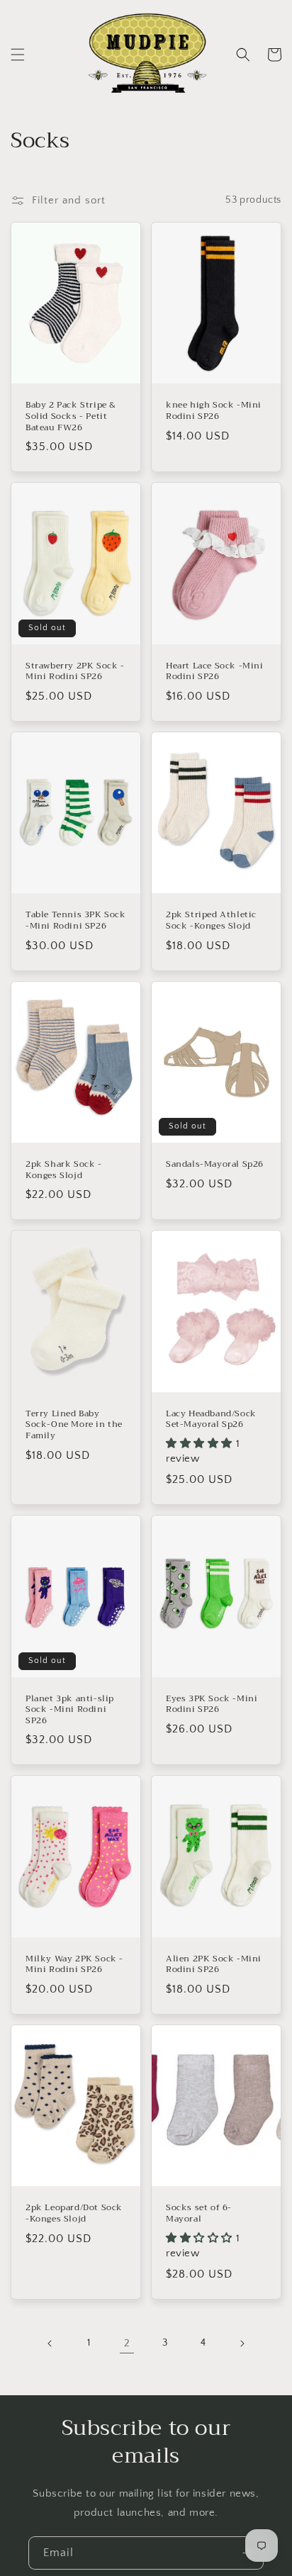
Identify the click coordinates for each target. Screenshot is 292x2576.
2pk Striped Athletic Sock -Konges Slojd (211, 920)
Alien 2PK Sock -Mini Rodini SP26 (214, 1965)
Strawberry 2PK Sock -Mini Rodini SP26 (75, 672)
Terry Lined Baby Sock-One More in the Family (74, 1425)
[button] (18, 55)
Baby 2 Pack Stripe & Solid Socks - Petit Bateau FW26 (71, 416)
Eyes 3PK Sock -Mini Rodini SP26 (212, 1704)
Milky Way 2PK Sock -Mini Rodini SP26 (74, 1965)
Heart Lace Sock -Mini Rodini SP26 (215, 672)
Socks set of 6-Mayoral (199, 2213)
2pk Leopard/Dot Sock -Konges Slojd (74, 2213)
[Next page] (242, 2343)
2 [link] (127, 2343)
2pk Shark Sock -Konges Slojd (64, 1170)
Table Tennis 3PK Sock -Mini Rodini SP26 (76, 920)
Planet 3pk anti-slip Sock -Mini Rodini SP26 (70, 1710)
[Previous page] (50, 2343)
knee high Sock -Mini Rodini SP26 (214, 411)
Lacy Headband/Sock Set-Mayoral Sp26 (211, 1419)
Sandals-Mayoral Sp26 (215, 1165)
